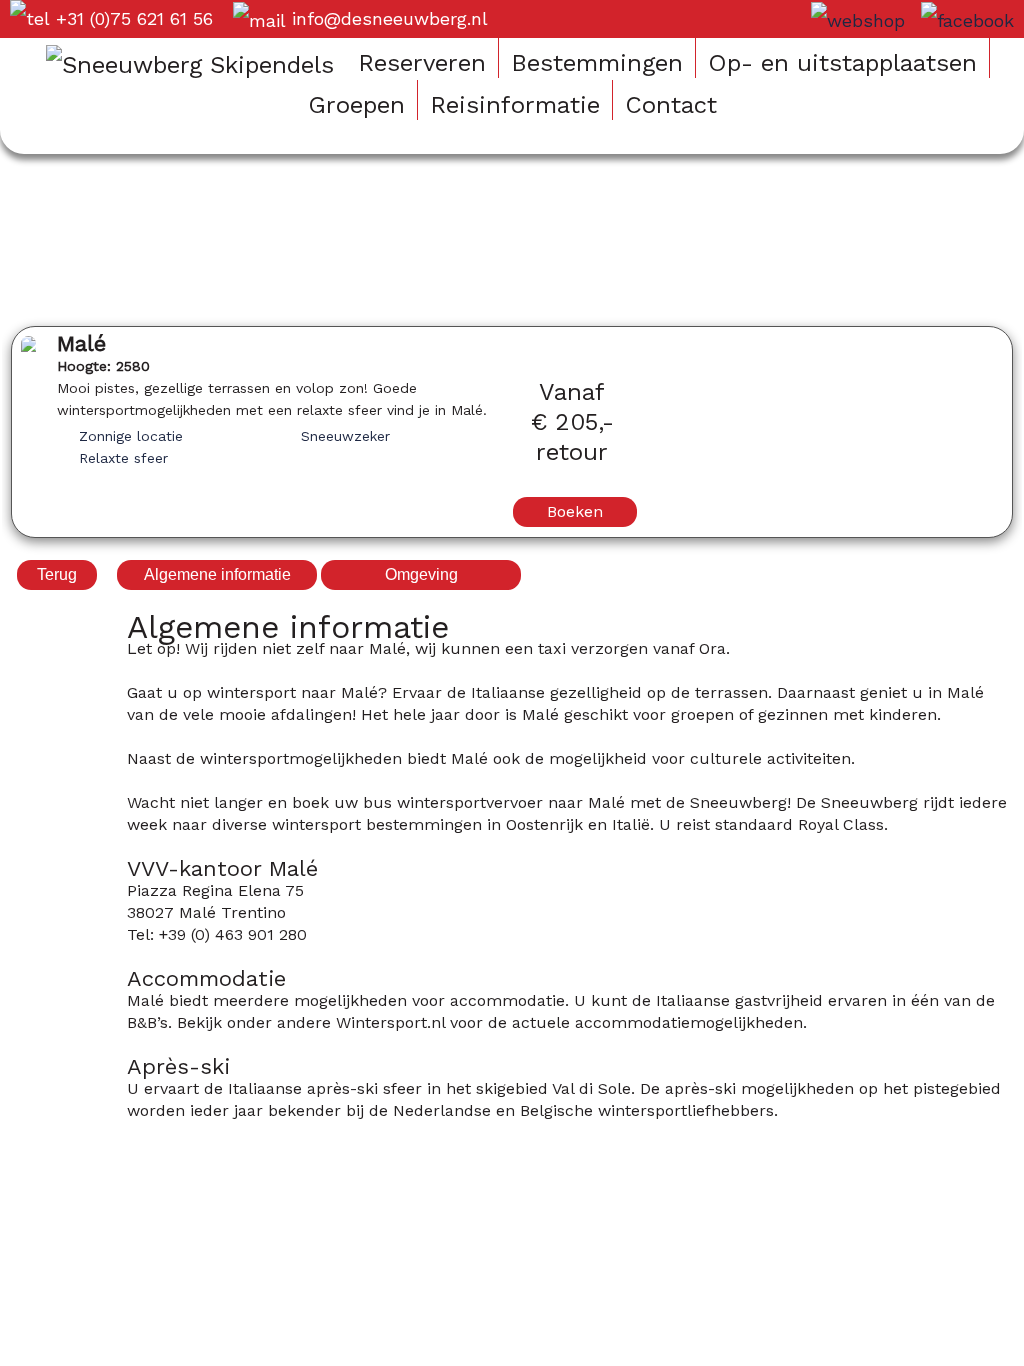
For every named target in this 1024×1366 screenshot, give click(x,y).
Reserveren (422, 63)
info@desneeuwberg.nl (390, 18)
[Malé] (29, 346)
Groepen (356, 105)
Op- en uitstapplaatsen (842, 63)
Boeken (575, 511)
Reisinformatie (515, 105)
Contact (671, 105)
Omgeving (421, 574)
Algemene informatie (217, 574)
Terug (57, 574)
